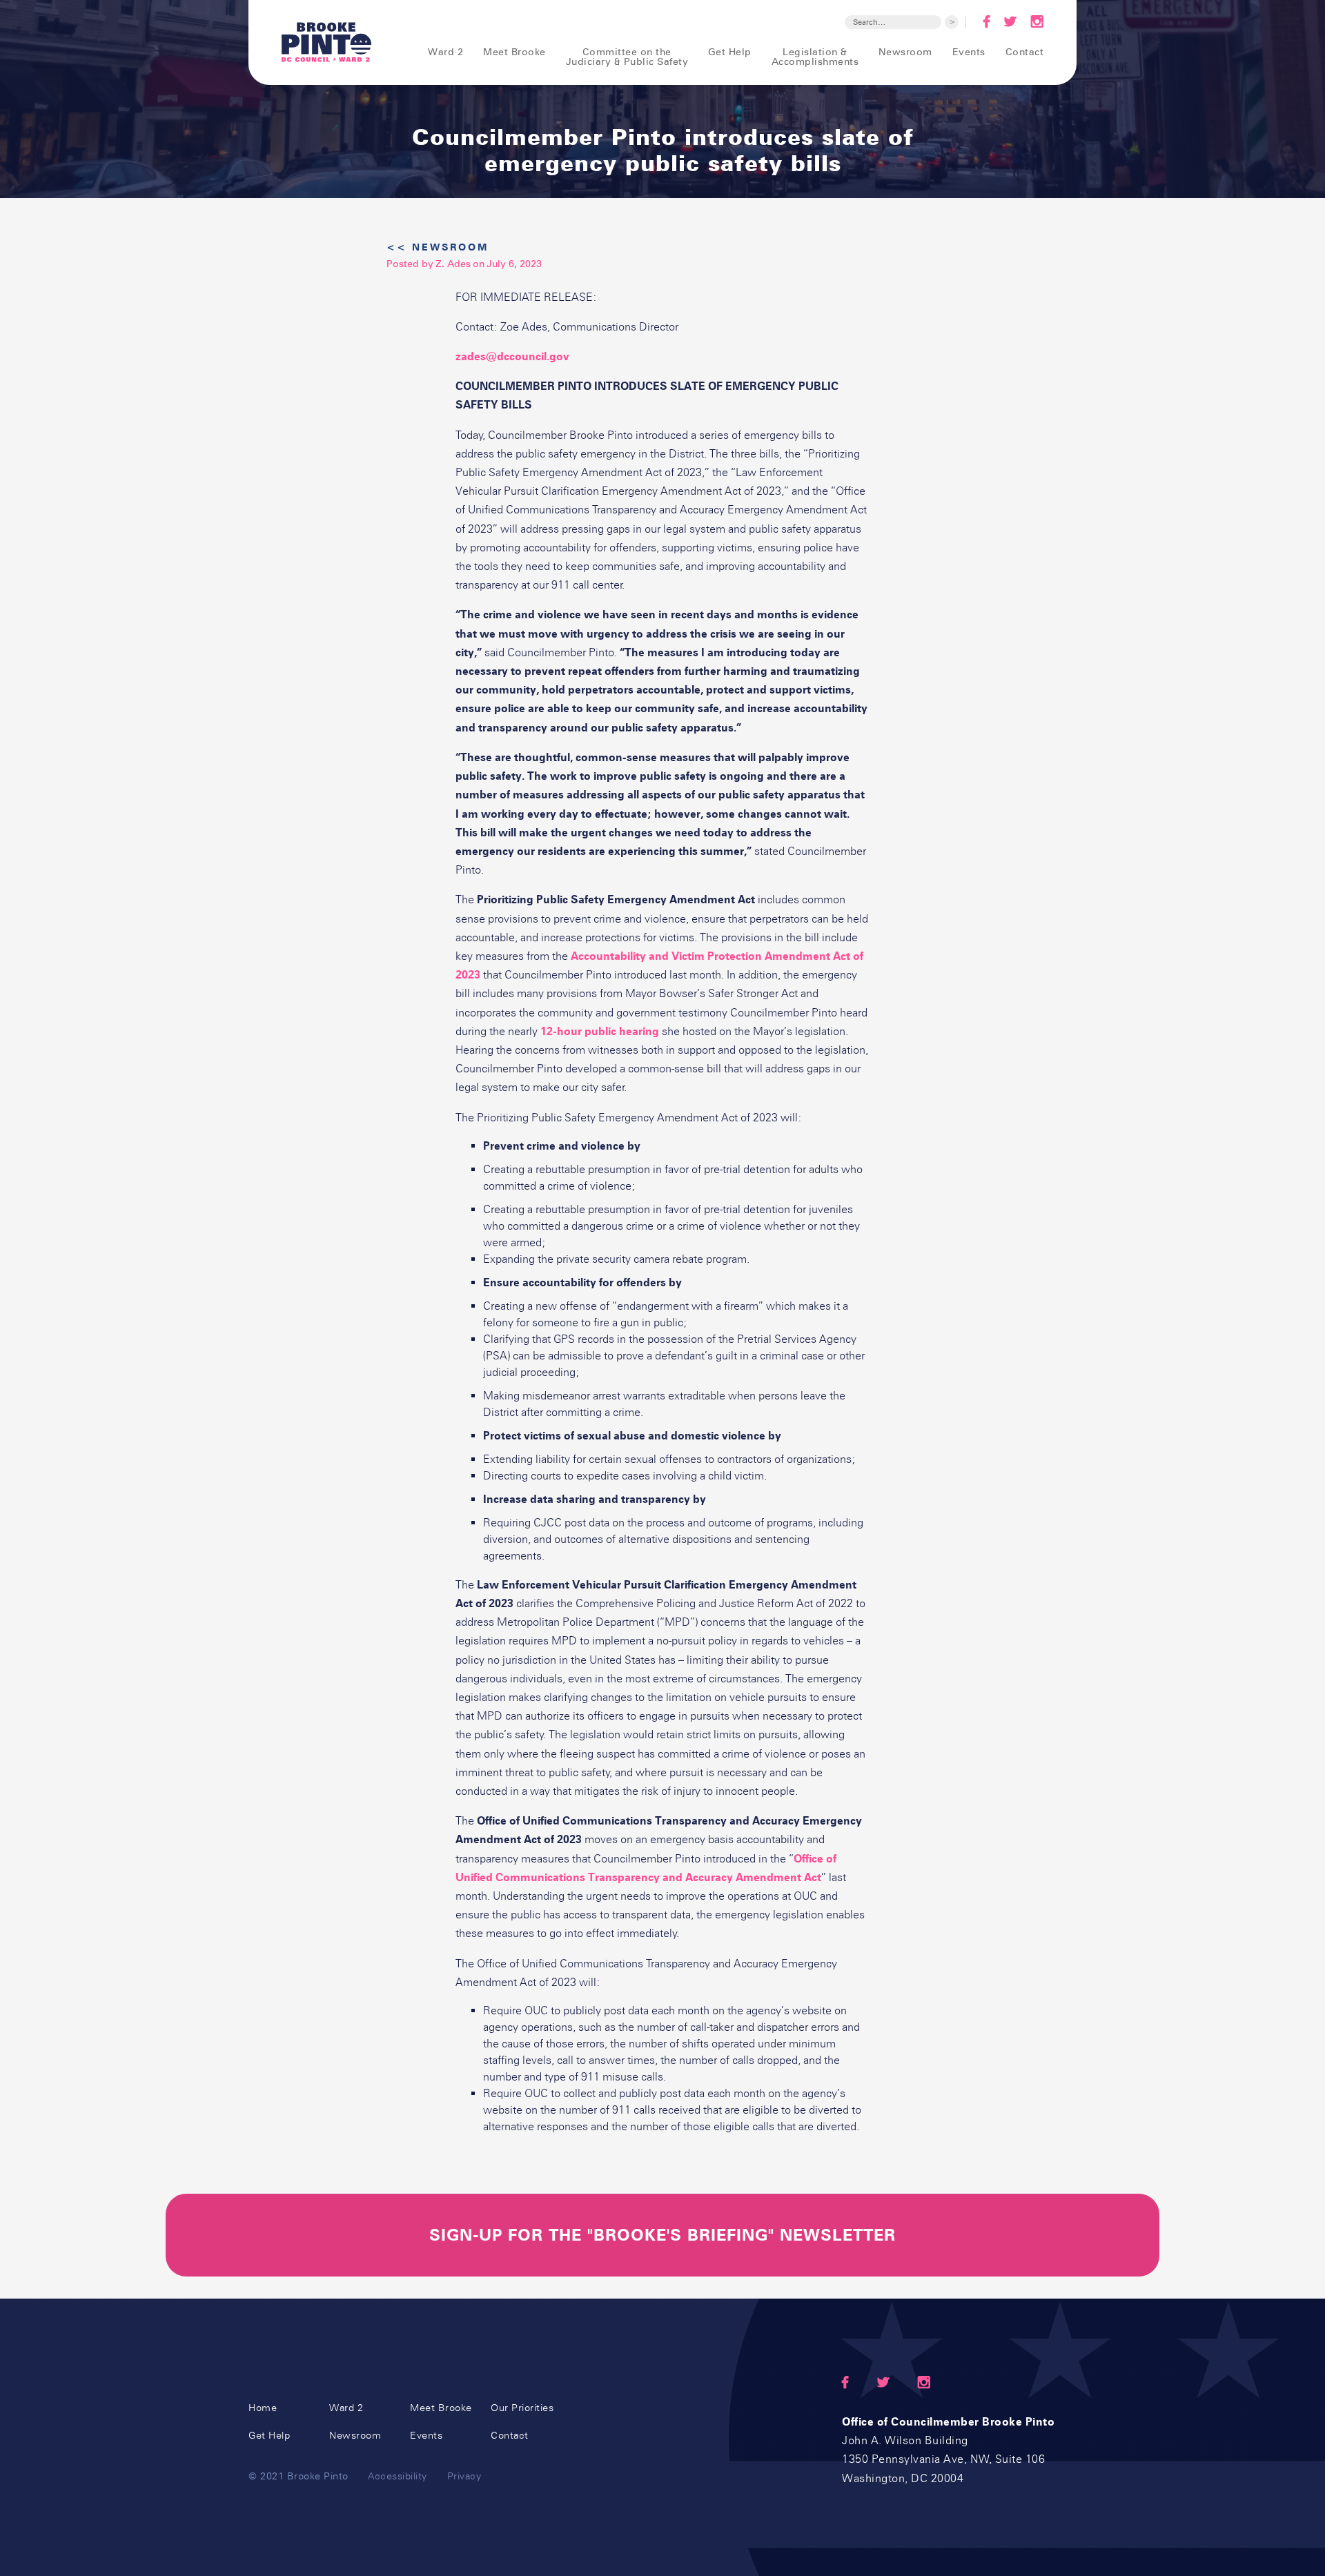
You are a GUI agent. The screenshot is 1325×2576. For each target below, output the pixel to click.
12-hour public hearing (600, 1031)
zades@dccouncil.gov (512, 356)
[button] (436, 52)
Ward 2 (346, 2408)
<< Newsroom (438, 247)
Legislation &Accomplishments (815, 56)
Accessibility (397, 2476)
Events (969, 51)
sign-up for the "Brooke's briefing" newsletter (662, 2235)
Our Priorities (522, 2408)
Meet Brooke (514, 51)
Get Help (730, 51)
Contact (1024, 51)
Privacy (464, 2476)
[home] (326, 42)
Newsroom (905, 51)
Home (263, 2408)
